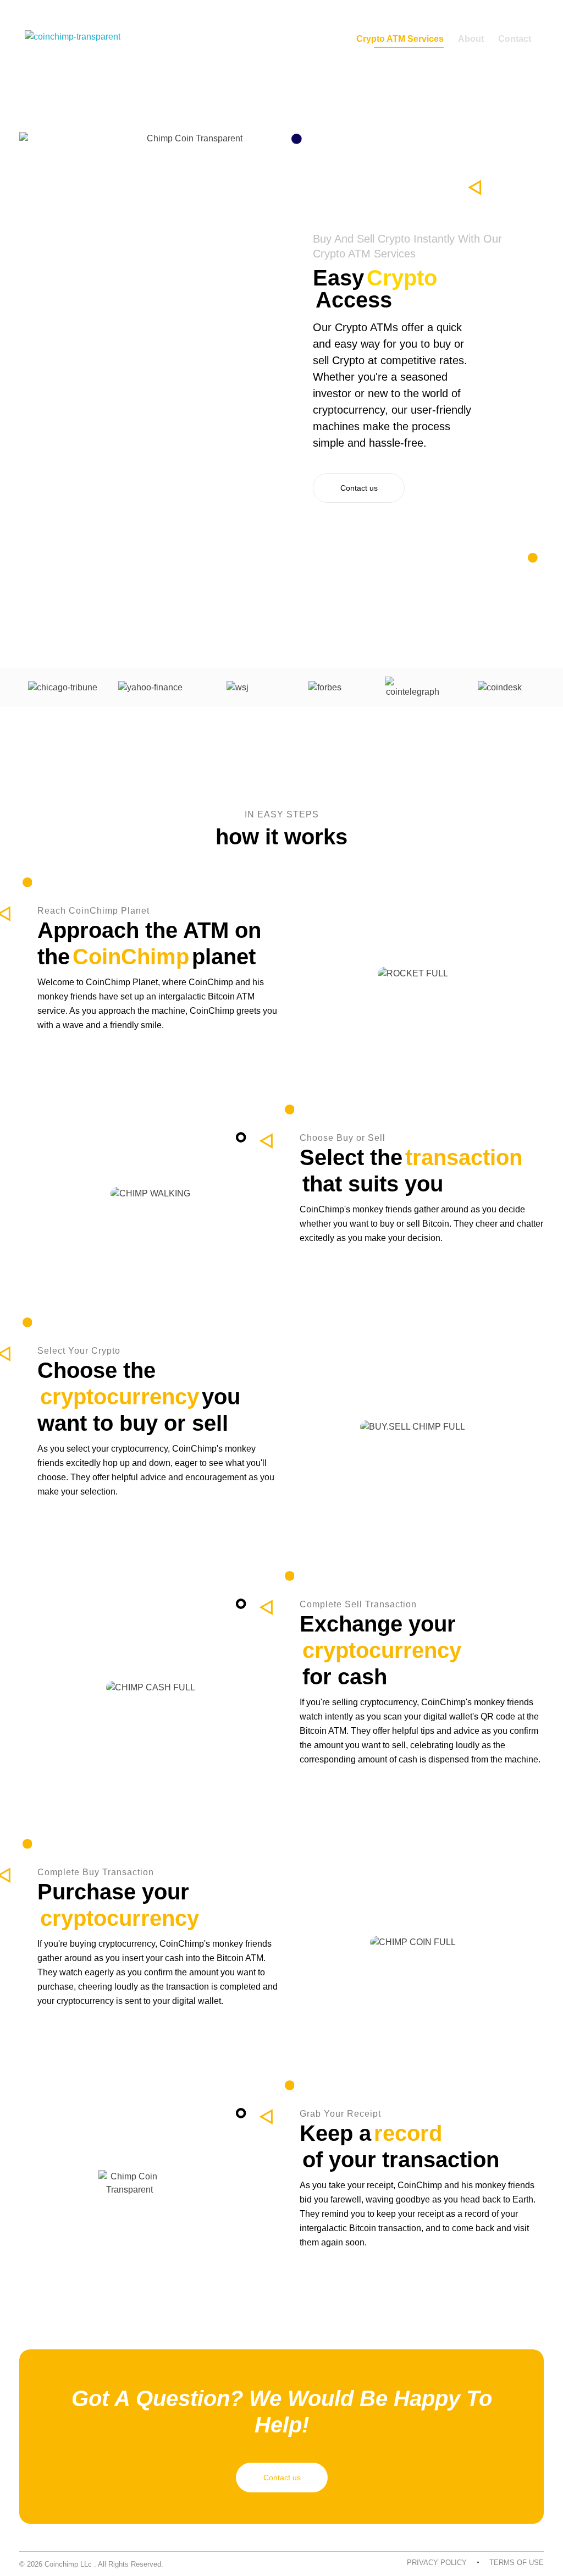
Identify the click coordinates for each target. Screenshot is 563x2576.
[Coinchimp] (73, 41)
